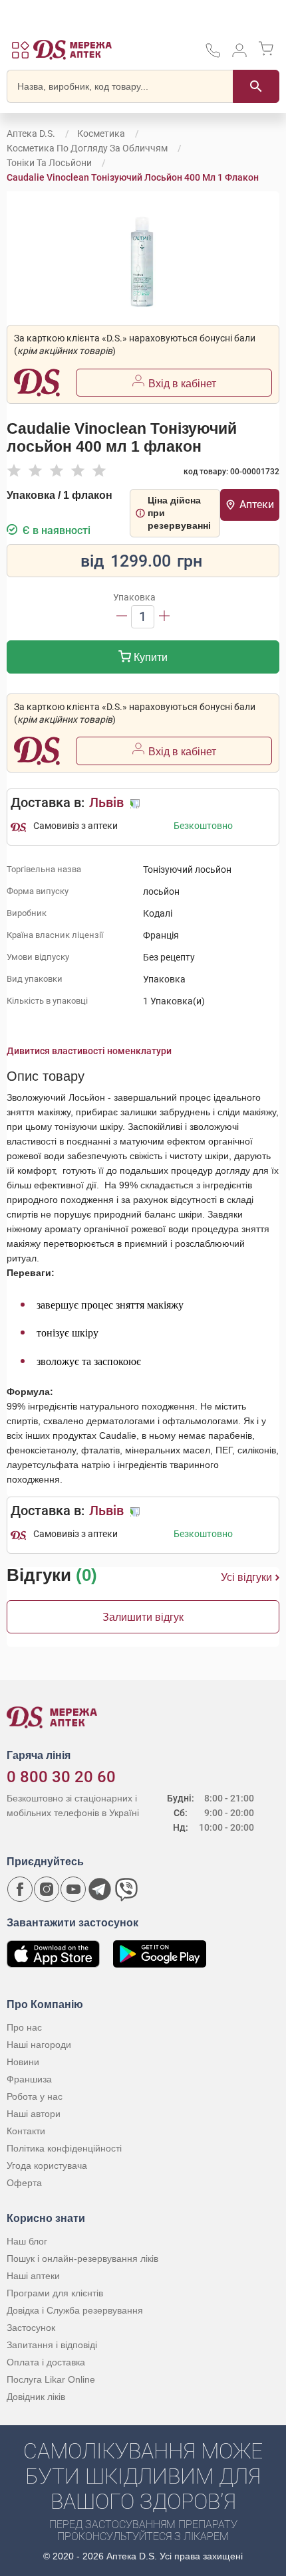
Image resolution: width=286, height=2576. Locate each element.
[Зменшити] (122, 617)
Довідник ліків (36, 2397)
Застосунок (31, 2328)
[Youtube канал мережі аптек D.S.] (73, 1889)
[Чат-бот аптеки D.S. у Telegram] (100, 1889)
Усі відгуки (246, 1577)
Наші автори (34, 2114)
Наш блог (27, 2241)
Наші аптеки (33, 2276)
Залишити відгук (143, 1617)
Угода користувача (47, 2165)
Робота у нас (35, 2096)
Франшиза (29, 2079)
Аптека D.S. (31, 134)
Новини (23, 2062)
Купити (149, 657)
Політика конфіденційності (64, 2148)
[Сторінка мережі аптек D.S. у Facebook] (20, 1889)
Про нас (24, 2027)
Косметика (101, 134)
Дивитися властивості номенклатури (89, 1051)
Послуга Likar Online (51, 2379)
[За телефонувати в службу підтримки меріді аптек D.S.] (213, 55)
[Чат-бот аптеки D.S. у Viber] (126, 1889)
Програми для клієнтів (55, 2293)
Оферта (24, 2183)
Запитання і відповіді (52, 2345)
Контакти (26, 2131)
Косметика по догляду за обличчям (87, 148)
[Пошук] (256, 86)
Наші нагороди (39, 2045)
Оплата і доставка (46, 2362)
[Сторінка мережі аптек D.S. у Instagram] (47, 1889)
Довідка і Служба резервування (75, 2310)
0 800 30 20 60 (61, 1777)
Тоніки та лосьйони (49, 163)
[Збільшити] (164, 617)
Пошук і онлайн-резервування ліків (82, 2258)
